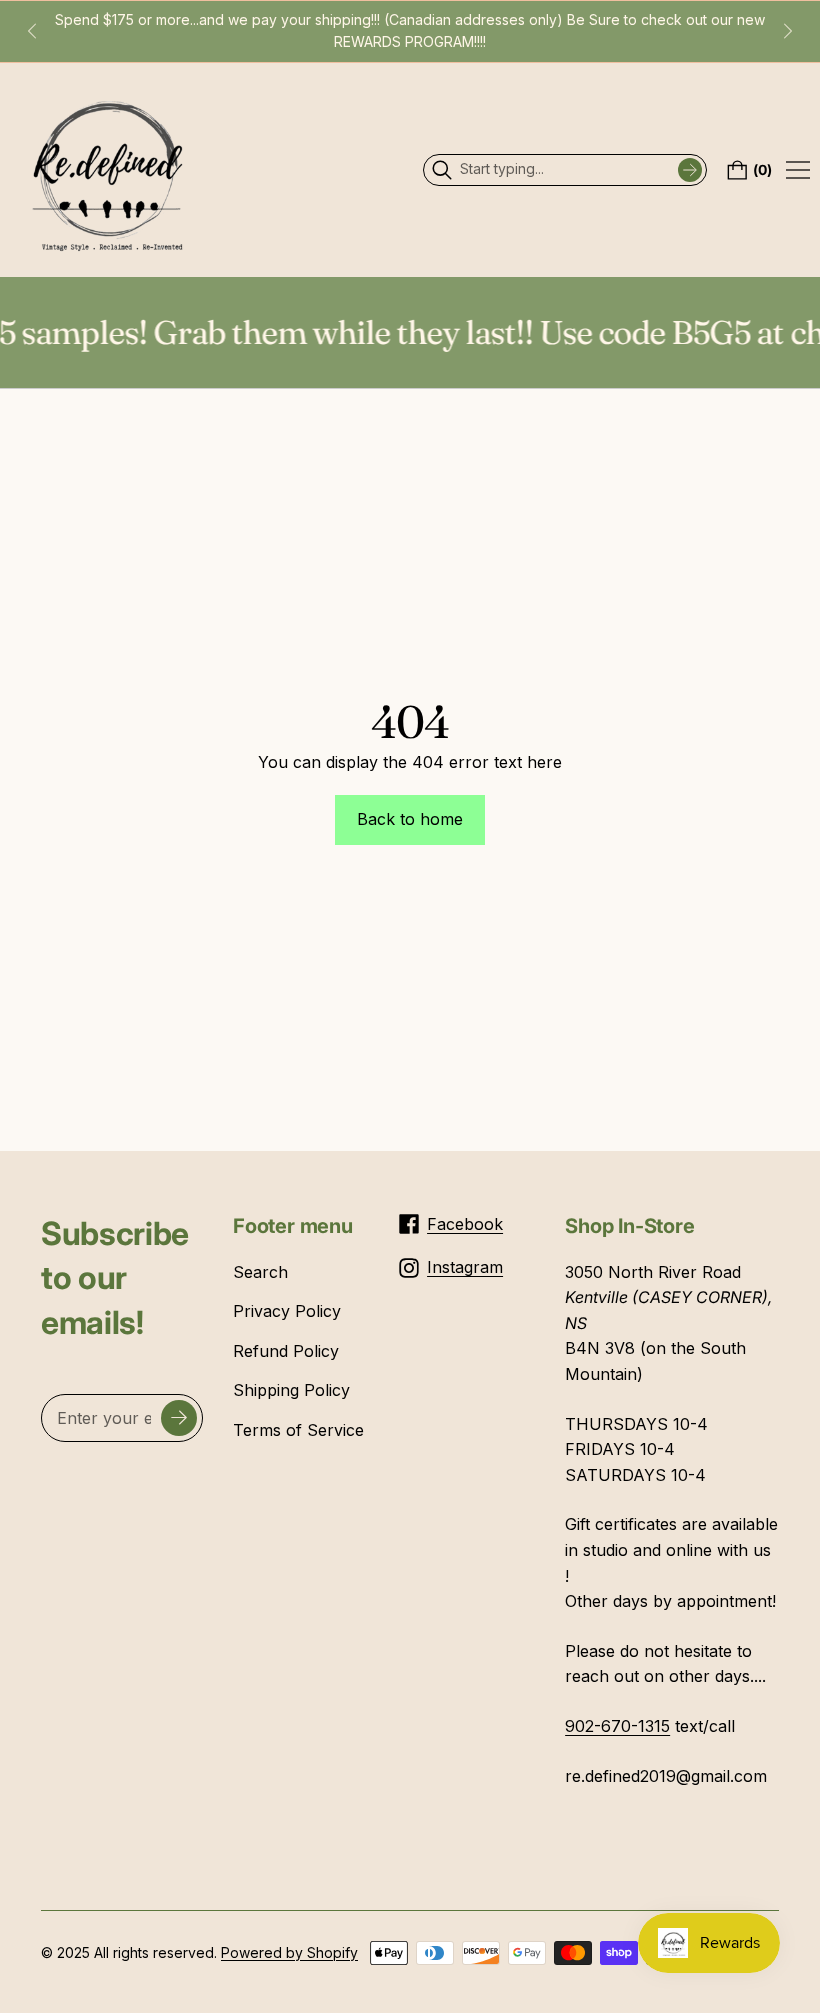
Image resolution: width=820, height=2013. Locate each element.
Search (260, 1272)
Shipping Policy (291, 1390)
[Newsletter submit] (179, 1418)
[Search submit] (690, 170)
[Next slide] (788, 31)
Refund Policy (286, 1351)
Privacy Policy (287, 1311)
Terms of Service (298, 1430)
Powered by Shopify (289, 1952)
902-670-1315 (617, 1726)
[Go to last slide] (32, 31)
